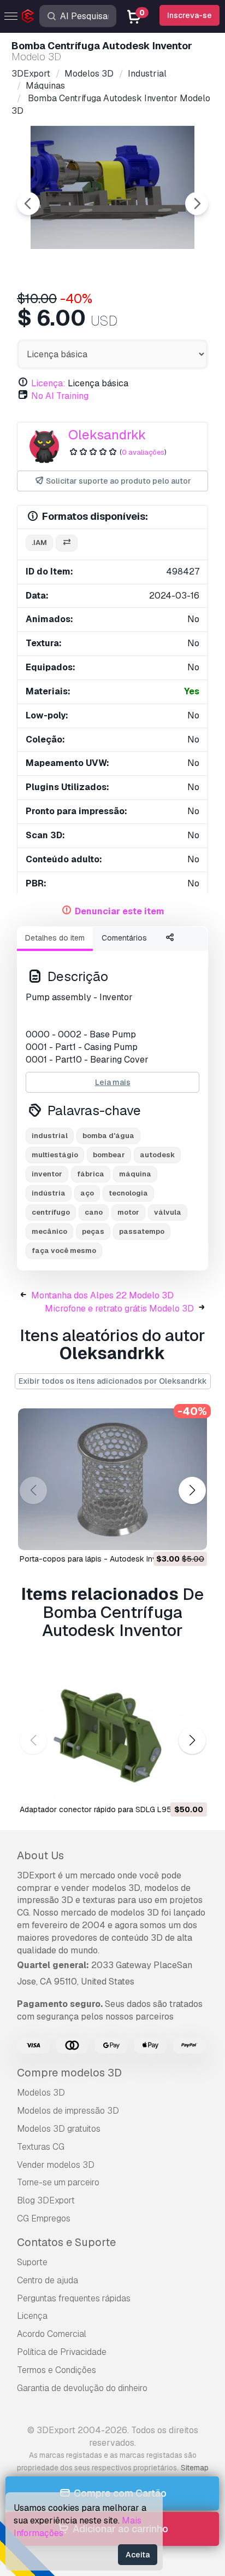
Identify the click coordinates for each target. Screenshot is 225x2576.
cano (94, 1212)
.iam (39, 543)
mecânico (49, 1231)
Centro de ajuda (48, 2280)
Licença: (48, 383)
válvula (168, 1212)
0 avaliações (143, 452)
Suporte (32, 2262)
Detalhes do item (55, 938)
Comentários (124, 938)
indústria (49, 1193)
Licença (32, 2316)
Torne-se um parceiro (58, 2182)
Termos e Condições (57, 2370)
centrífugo (51, 1212)
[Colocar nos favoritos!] (191, 1535)
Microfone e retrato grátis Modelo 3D (119, 1309)
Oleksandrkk (107, 435)
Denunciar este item (120, 911)
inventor (47, 1174)
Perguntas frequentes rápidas (74, 2298)
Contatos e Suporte (66, 2242)
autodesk (157, 1155)
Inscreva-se (190, 15)
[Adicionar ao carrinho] (169, 1535)
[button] (192, 1490)
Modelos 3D (41, 2093)
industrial (50, 1136)
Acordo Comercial (52, 2334)
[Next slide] (197, 204)
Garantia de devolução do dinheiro (82, 2388)
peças (93, 1231)
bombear (109, 1155)
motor (128, 1212)
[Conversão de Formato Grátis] (67, 543)
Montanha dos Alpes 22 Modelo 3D (102, 1295)
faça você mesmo (64, 1251)
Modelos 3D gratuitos (59, 2129)
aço (87, 1193)
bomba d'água (108, 1136)
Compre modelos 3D (69, 2073)
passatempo (142, 1231)
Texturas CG (41, 2147)
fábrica (91, 1174)
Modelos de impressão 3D (68, 2111)
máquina (135, 1174)
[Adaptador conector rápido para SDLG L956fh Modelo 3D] (112, 1730)
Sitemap (195, 2468)
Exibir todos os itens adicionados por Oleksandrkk (113, 1381)
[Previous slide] (28, 204)
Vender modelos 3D (56, 2165)
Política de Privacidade (62, 2352)
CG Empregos (44, 2218)
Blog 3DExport (46, 2200)
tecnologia (128, 1193)
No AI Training (60, 396)
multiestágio (55, 1155)
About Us (40, 1855)
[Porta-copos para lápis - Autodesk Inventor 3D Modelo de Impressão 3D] (112, 1480)
